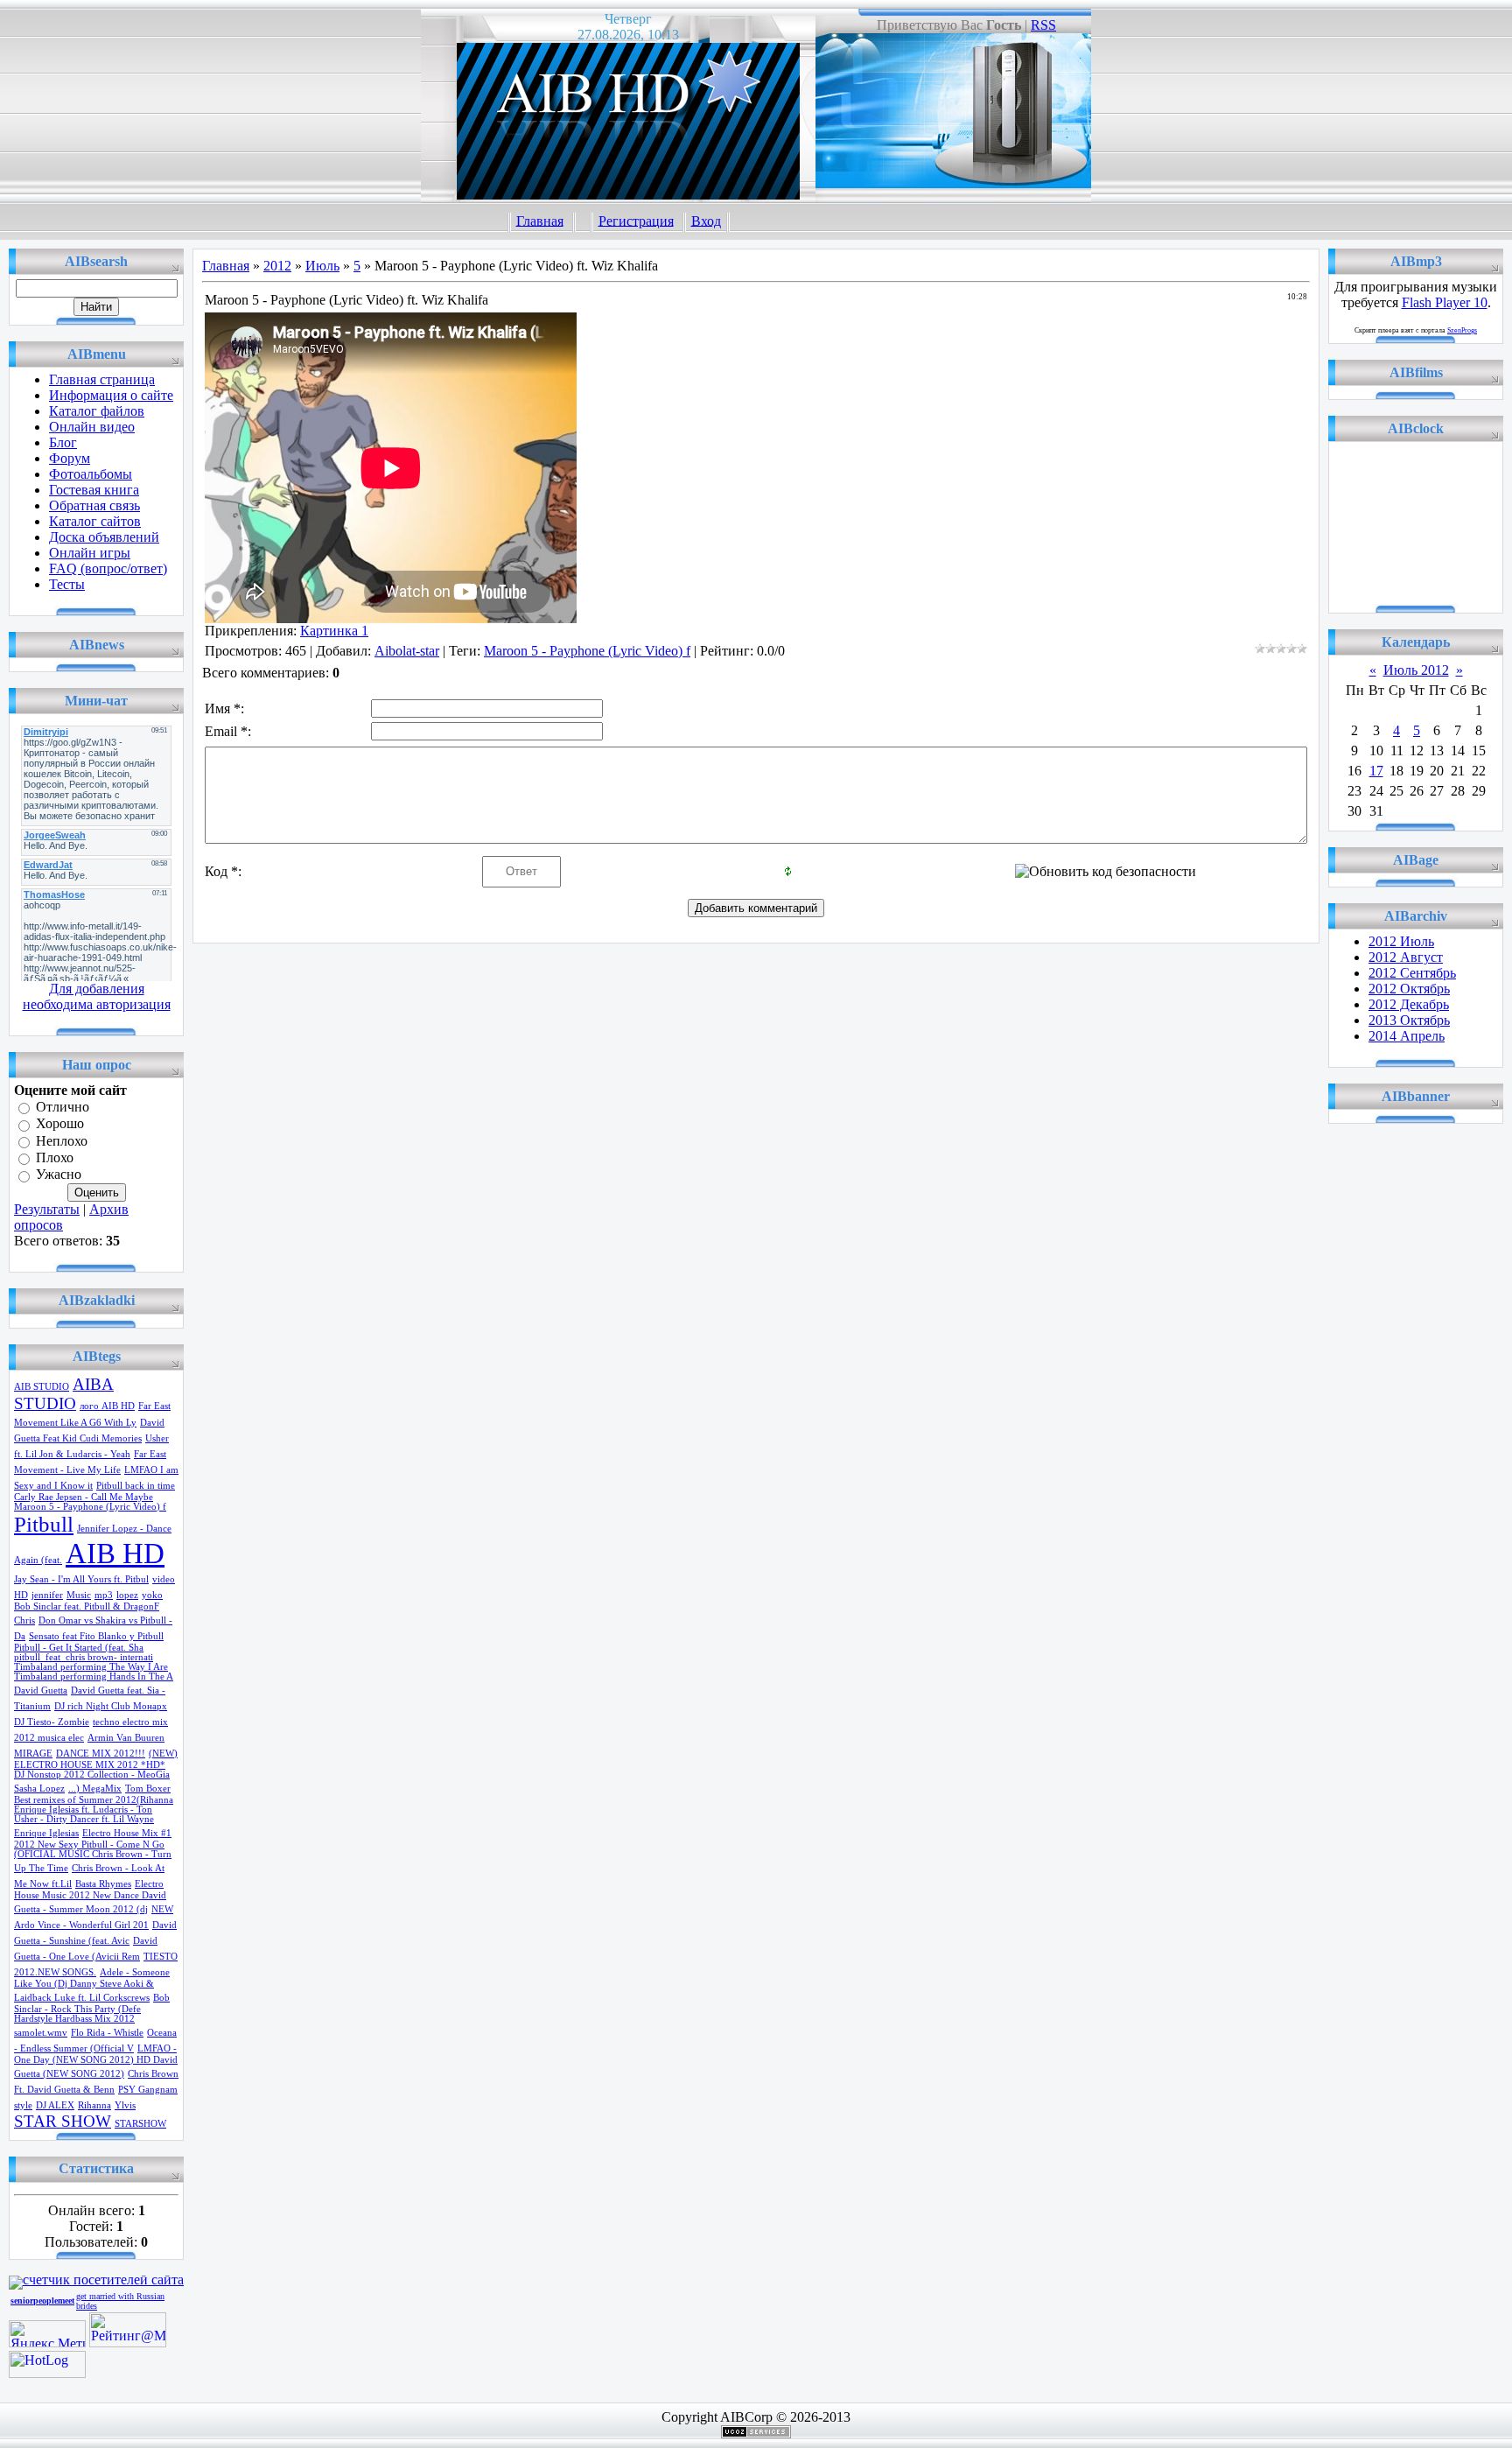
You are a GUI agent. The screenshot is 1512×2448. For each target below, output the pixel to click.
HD (21, 1595)
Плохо (55, 1157)
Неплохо (62, 1141)
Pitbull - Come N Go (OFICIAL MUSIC (89, 1849)
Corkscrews (126, 1998)
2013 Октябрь (1409, 1020)
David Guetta (41, 1690)
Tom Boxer (148, 1789)
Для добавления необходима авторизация (97, 996)
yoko (152, 1595)
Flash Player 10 (1445, 302)
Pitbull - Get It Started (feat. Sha (79, 1648)
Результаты (47, 1209)
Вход (706, 220)
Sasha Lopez (39, 1789)
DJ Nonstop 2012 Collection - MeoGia (92, 1775)
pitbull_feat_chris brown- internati (84, 1657)
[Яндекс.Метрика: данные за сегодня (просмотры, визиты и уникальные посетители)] (47, 2334)
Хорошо (60, 1124)
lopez (127, 1595)
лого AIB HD (107, 1406)
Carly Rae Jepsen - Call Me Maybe (84, 1497)
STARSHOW (140, 2124)
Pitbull (44, 1524)
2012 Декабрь (1409, 1004)
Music (79, 1595)
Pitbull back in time (136, 1486)
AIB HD (115, 1553)
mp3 (104, 1595)
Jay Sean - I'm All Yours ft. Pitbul (81, 1579)
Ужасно (59, 1175)
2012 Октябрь (1409, 989)
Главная (540, 220)
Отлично (63, 1107)
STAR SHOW (63, 2121)
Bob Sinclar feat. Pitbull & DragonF (87, 1606)
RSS (1043, 25)
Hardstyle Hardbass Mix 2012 (74, 2019)
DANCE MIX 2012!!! (101, 1754)
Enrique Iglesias (46, 1833)
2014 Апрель (1407, 1036)
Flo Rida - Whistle (107, 2033)
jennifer (47, 1595)
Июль (322, 266)
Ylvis (125, 2105)
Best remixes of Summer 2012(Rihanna (94, 1800)
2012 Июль (1401, 941)
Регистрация (636, 220)
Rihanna (94, 2105)
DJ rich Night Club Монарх (111, 1706)
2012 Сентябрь (1412, 973)
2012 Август (1406, 957)
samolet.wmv (41, 2033)
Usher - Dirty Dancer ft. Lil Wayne (84, 1819)
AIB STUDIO (42, 1387)
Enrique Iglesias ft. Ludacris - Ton (83, 1810)
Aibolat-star (407, 651)
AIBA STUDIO (64, 1394)
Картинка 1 (334, 631)
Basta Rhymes (103, 1884)
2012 (277, 266)
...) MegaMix (95, 1789)
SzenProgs (1462, 330)
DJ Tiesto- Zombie (52, 1722)
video (164, 1579)
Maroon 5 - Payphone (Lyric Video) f (90, 1507)
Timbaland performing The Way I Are (91, 1667)
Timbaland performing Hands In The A (94, 1676)
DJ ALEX (55, 2105)
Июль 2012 (1416, 670)
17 (1376, 771)
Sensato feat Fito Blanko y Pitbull (96, 1636)
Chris (24, 1620)
